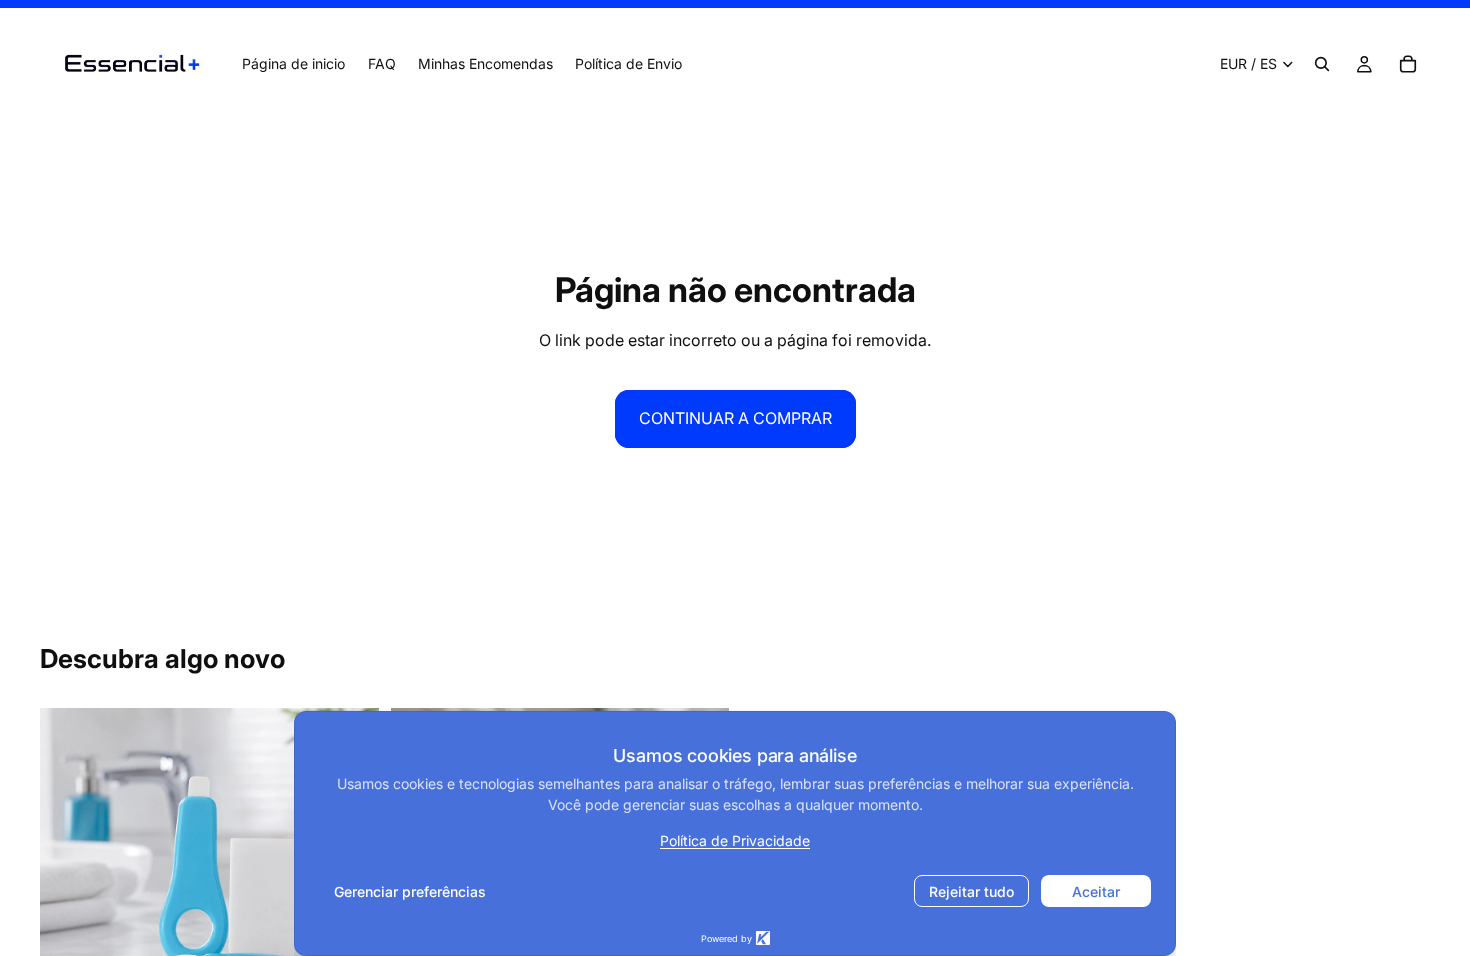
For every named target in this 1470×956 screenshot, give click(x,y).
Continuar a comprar (735, 418)
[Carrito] (1408, 64)
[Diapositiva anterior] (70, 878)
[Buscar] (1322, 64)
